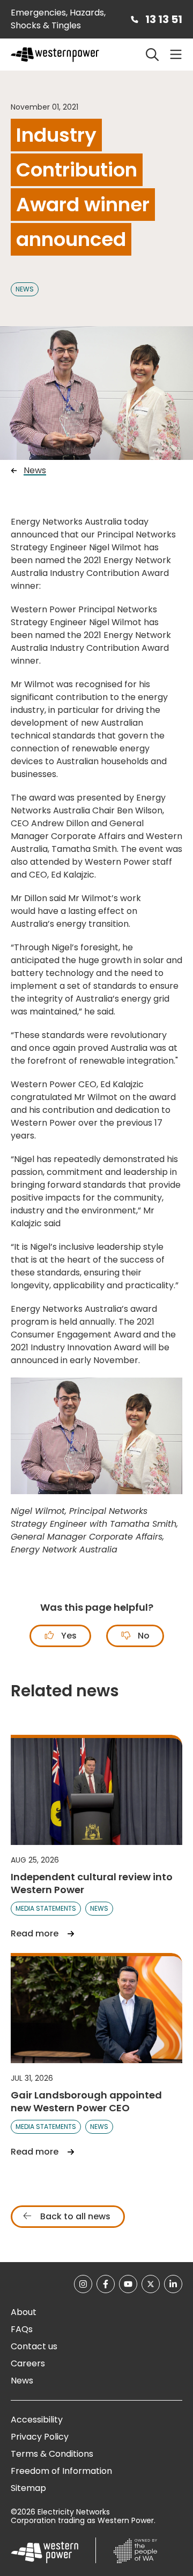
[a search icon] (152, 55)
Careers (28, 2363)
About (24, 2312)
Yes (68, 1636)
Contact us (34, 2346)
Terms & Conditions (52, 2454)
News (25, 289)
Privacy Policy (40, 2437)
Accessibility (37, 2420)
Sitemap (28, 2488)
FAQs (22, 2329)
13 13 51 (164, 19)
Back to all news (74, 2216)
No (143, 1636)
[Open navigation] (176, 55)
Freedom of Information (61, 2471)
